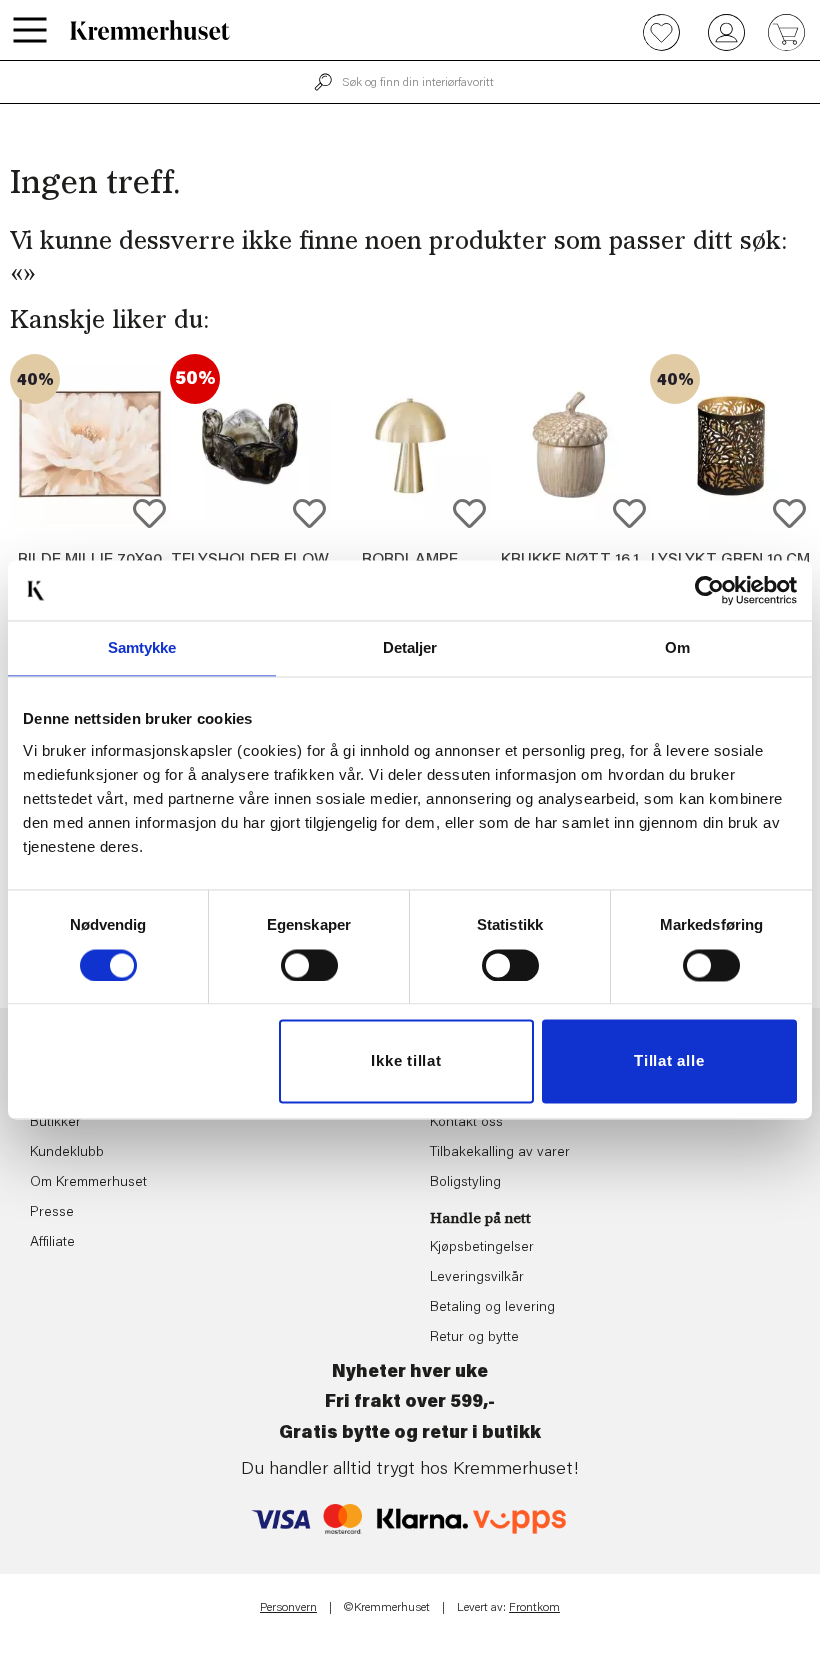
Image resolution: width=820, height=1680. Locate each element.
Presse (52, 1213)
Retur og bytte (474, 1338)
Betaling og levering (492, 1308)
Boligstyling (465, 1183)
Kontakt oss (466, 1123)
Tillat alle (669, 1061)
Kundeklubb (67, 1153)
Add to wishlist (149, 513)
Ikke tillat (406, 1061)
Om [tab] (677, 647)
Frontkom (534, 1608)
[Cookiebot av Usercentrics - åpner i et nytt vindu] (709, 590)
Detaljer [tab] (410, 647)
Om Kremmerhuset (88, 1183)
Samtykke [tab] (142, 647)
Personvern (288, 1608)
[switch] (309, 965)
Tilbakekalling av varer (500, 1153)
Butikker (55, 1123)
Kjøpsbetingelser (482, 1248)
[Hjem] (150, 30)
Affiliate (52, 1243)
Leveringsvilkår (477, 1278)
